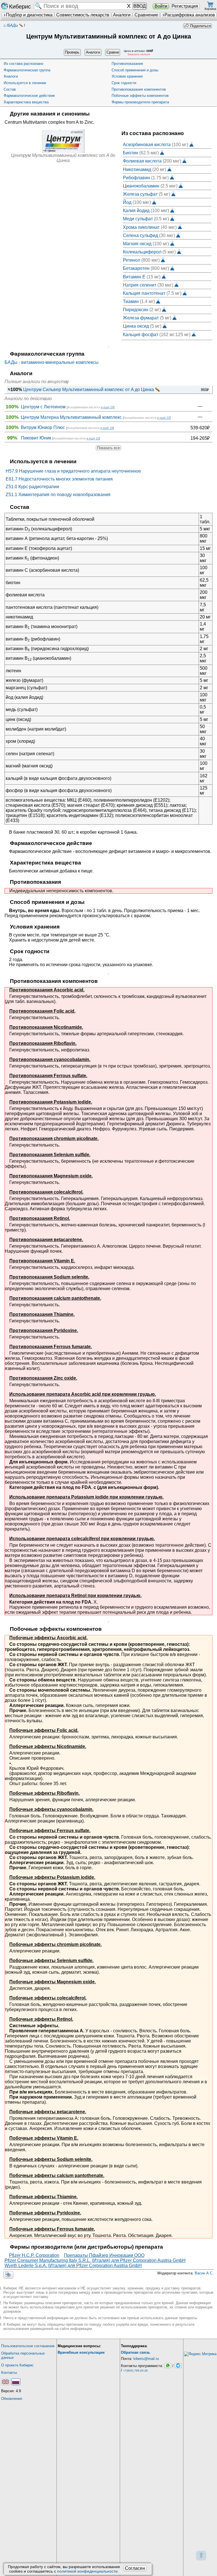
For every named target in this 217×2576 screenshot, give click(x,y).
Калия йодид (136, 211)
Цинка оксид (136, 326)
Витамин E (134, 277)
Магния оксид (137, 243)
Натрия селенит (140, 285)
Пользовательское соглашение (28, 2346)
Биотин (131, 153)
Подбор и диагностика (29, 15)
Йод (127, 202)
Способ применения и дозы (135, 70)
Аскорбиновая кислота (147, 145)
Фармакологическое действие (29, 96)
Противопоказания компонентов (139, 89)
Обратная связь (135, 2352)
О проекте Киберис (17, 2365)
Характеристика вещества (26, 102)
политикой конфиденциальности (87, 2571)
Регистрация (185, 6)
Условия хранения (127, 76)
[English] (6, 2382)
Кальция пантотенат (144, 293)
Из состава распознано (23, 64)
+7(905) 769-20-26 (135, 2371)
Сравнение (146, 15)
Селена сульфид (140, 235)
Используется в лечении (25, 83)
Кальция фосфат (141, 334)
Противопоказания (127, 64)
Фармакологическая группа (27, 70)
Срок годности (124, 83)
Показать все (108, 448)
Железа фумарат (141, 318)
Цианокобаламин (141, 186)
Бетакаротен (136, 268)
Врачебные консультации (81, 2352)
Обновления (12, 2399)
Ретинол (132, 260)
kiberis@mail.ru (146, 2359)
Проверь (72, 52)
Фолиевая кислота (142, 161)
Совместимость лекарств (83, 15)
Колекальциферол (142, 252)
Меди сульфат (138, 219)
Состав (10, 89)
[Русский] (16, 2382)
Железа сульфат (140, 194)
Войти (161, 6)
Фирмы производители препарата (140, 102)
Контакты (9, 2373)
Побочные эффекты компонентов (140, 96)
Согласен (135, 2568)
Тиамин (131, 301)
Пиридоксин (136, 310)
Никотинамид (137, 169)
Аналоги (122, 15)
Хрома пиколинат (141, 227)
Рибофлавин (136, 177)
